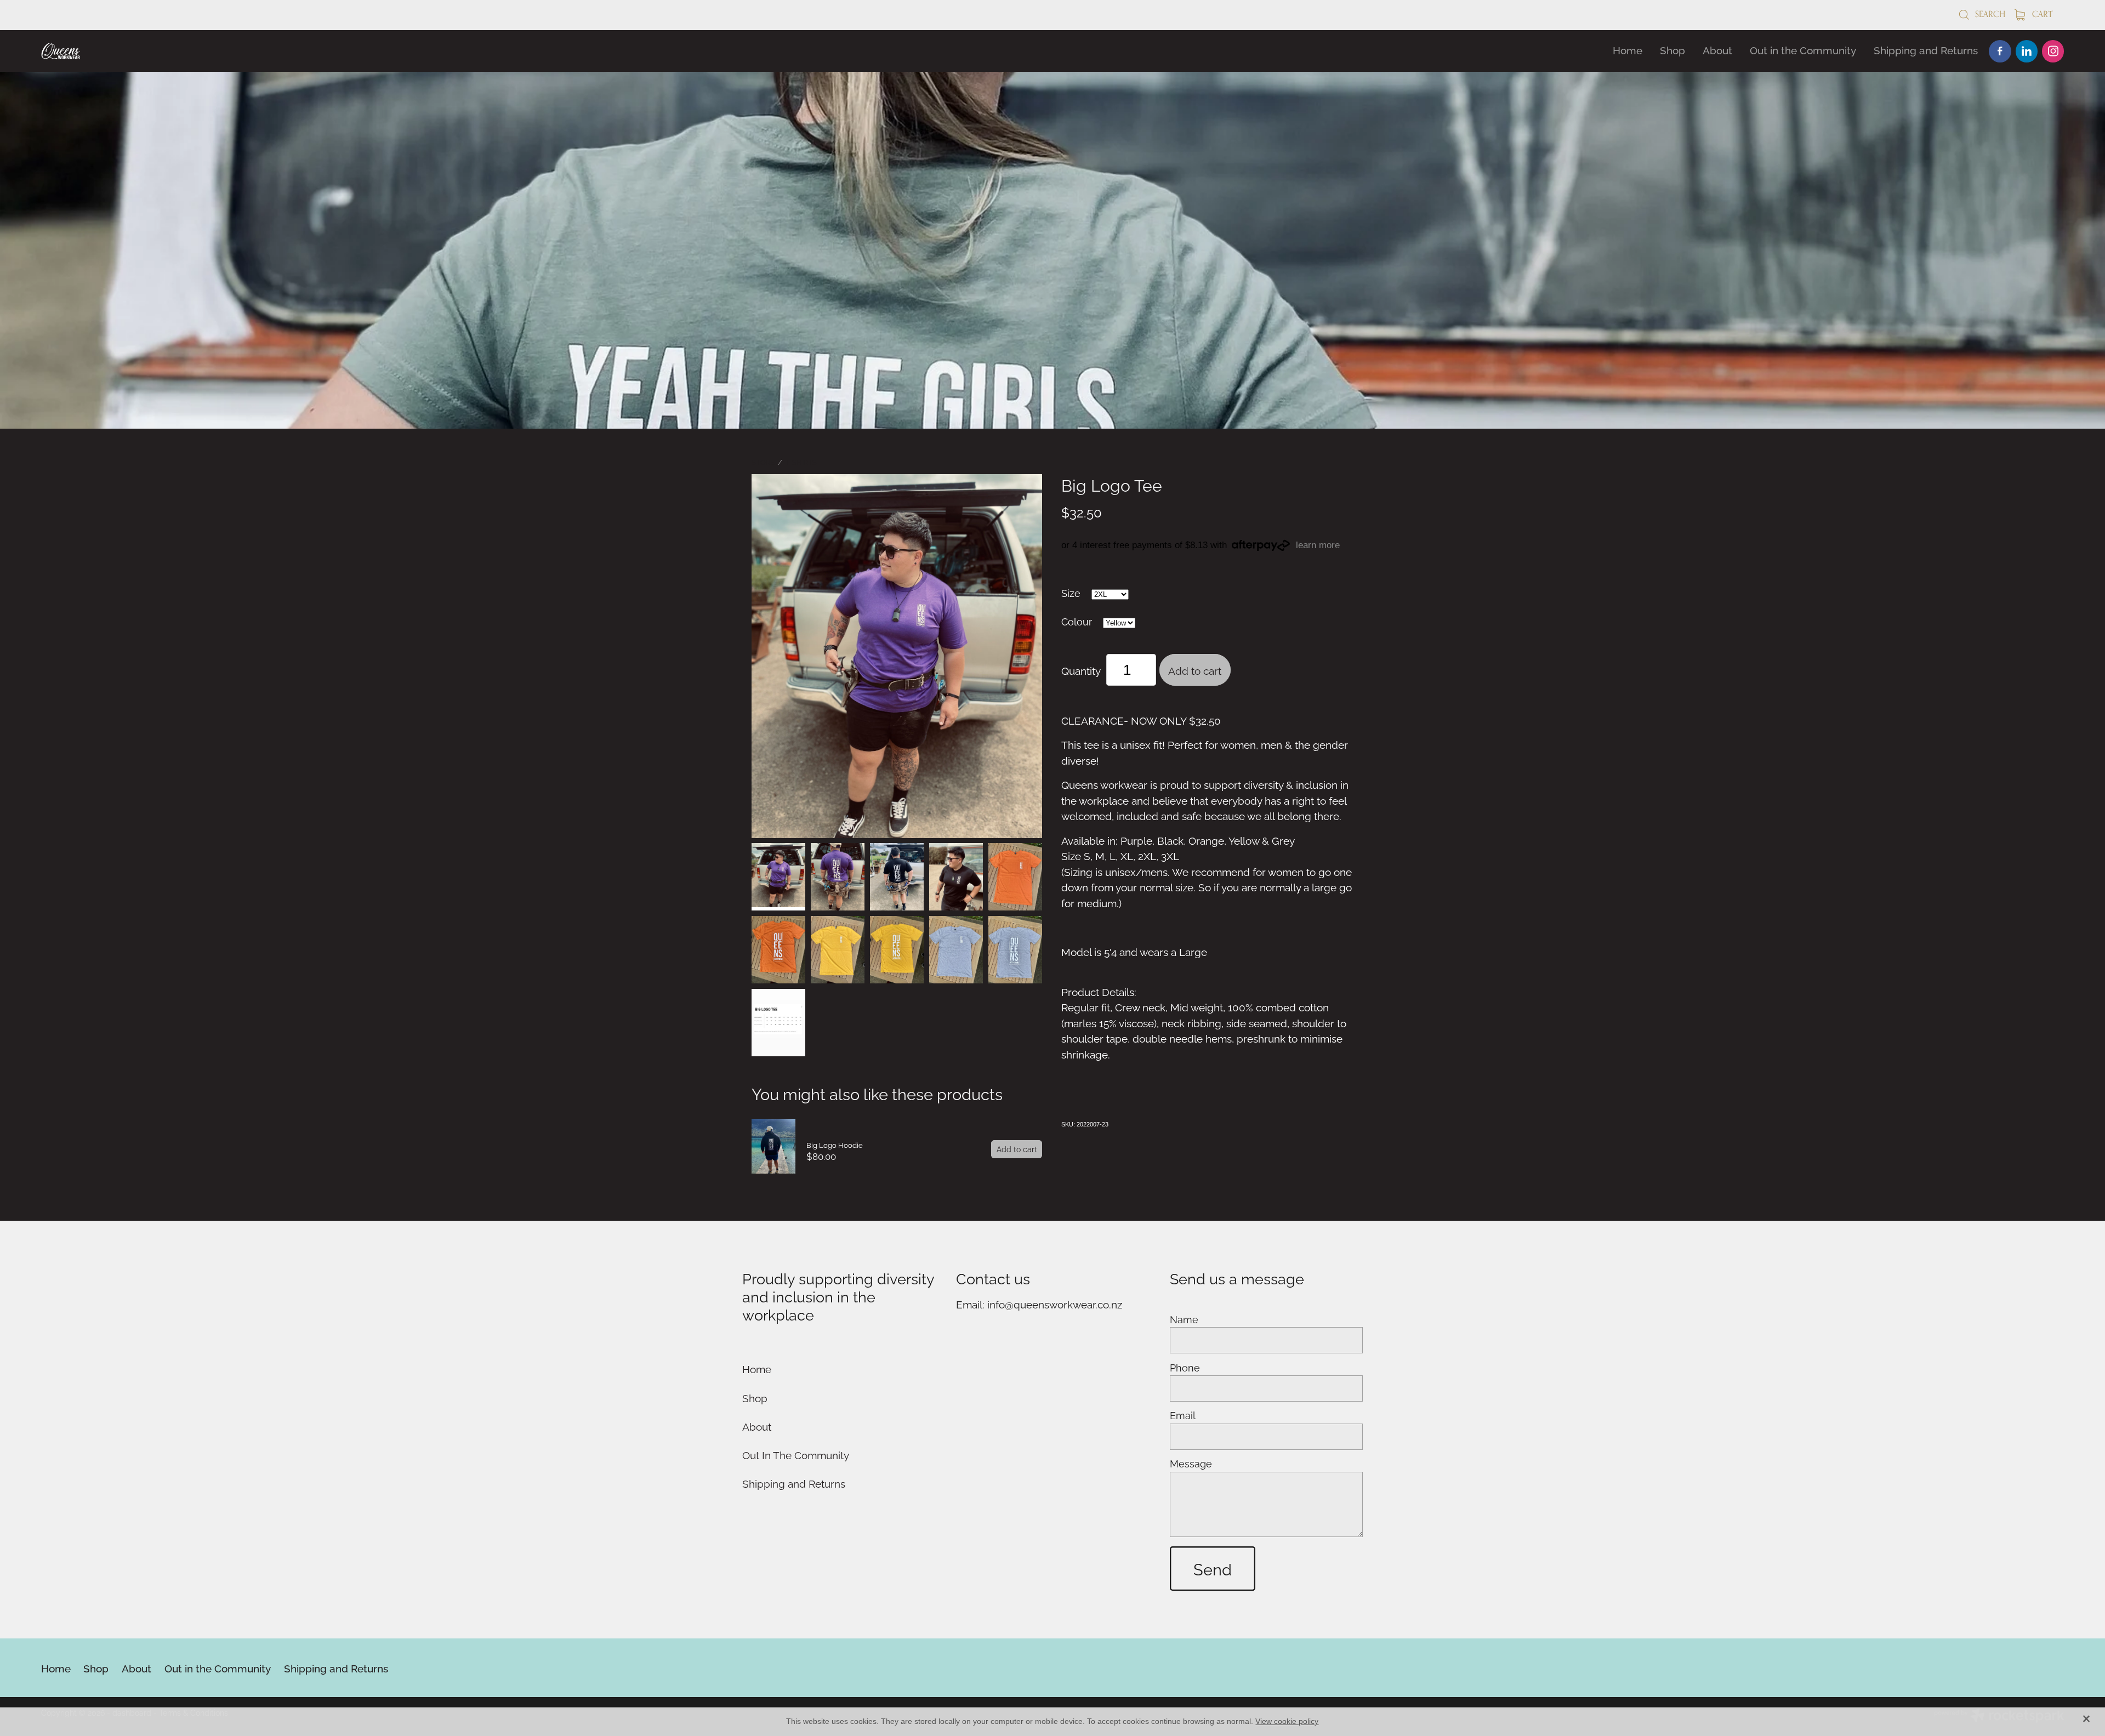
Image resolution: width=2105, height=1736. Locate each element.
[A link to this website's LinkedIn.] (2027, 51)
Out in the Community (1803, 49)
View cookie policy (1287, 1721)
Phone (1185, 1368)
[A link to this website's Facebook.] (2000, 51)
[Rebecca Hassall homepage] (243, 51)
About (1717, 49)
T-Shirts (801, 462)
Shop (1672, 49)
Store (763, 462)
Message (1191, 1464)
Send (1213, 1568)
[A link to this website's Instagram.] (2053, 51)
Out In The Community (796, 1454)
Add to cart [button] (1195, 670)
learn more (1318, 545)
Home (1628, 49)
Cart (2041, 14)
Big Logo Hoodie (835, 1145)
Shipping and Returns (1926, 49)
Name (1184, 1319)
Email (1183, 1415)
